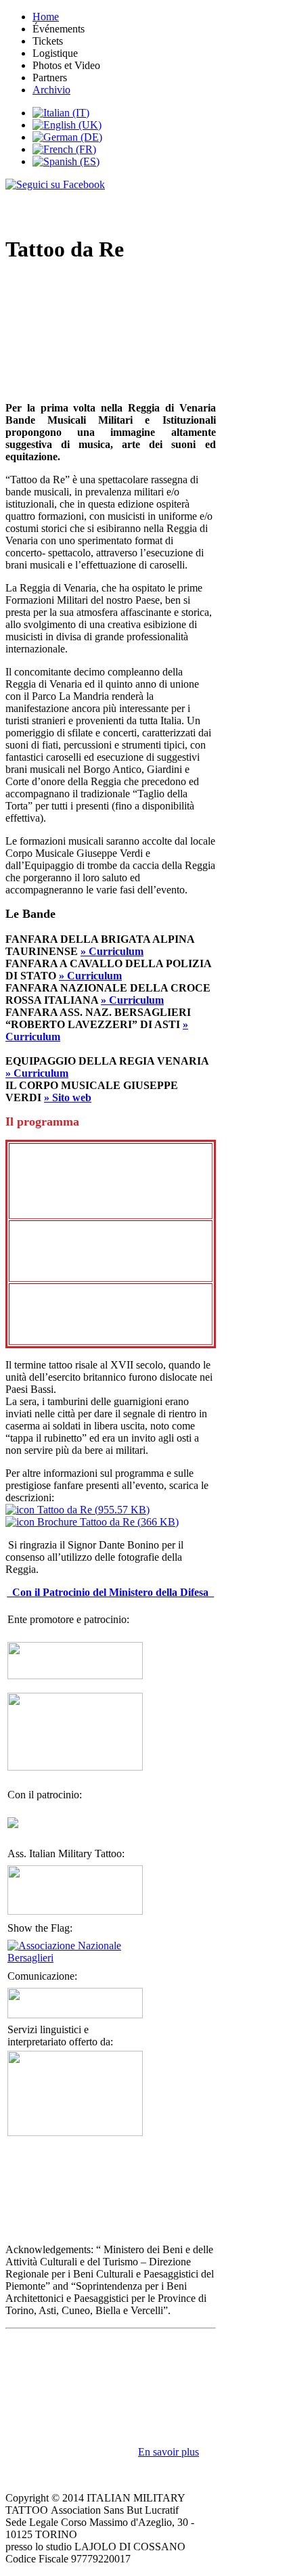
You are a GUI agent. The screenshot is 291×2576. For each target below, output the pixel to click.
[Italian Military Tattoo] (75, 1911)
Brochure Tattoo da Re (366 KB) (107, 1522)
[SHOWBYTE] (75, 2015)
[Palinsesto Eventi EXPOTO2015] (75, 1767)
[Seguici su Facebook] (82, 201)
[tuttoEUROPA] (75, 2132)
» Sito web (68, 1097)
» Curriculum (112, 951)
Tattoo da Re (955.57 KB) (92, 1510)
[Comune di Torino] (75, 1675)
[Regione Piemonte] (13, 1824)
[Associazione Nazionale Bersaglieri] (75, 1958)
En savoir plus (169, 2452)
